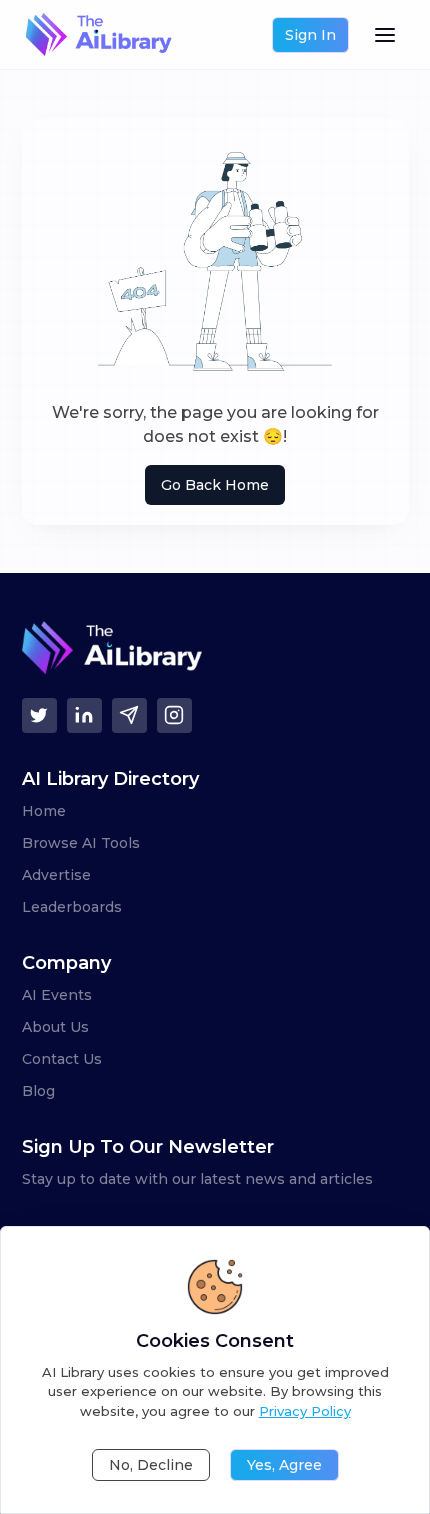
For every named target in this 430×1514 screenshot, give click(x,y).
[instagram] (174, 715)
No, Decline (151, 1465)
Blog (38, 1091)
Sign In (310, 35)
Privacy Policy (305, 1411)
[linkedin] (84, 715)
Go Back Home (215, 485)
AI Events (57, 995)
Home (44, 811)
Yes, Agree (284, 1465)
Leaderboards (72, 907)
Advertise (56, 875)
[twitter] (39, 715)
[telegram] (129, 715)
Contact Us (62, 1059)
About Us (55, 1027)
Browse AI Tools (81, 843)
